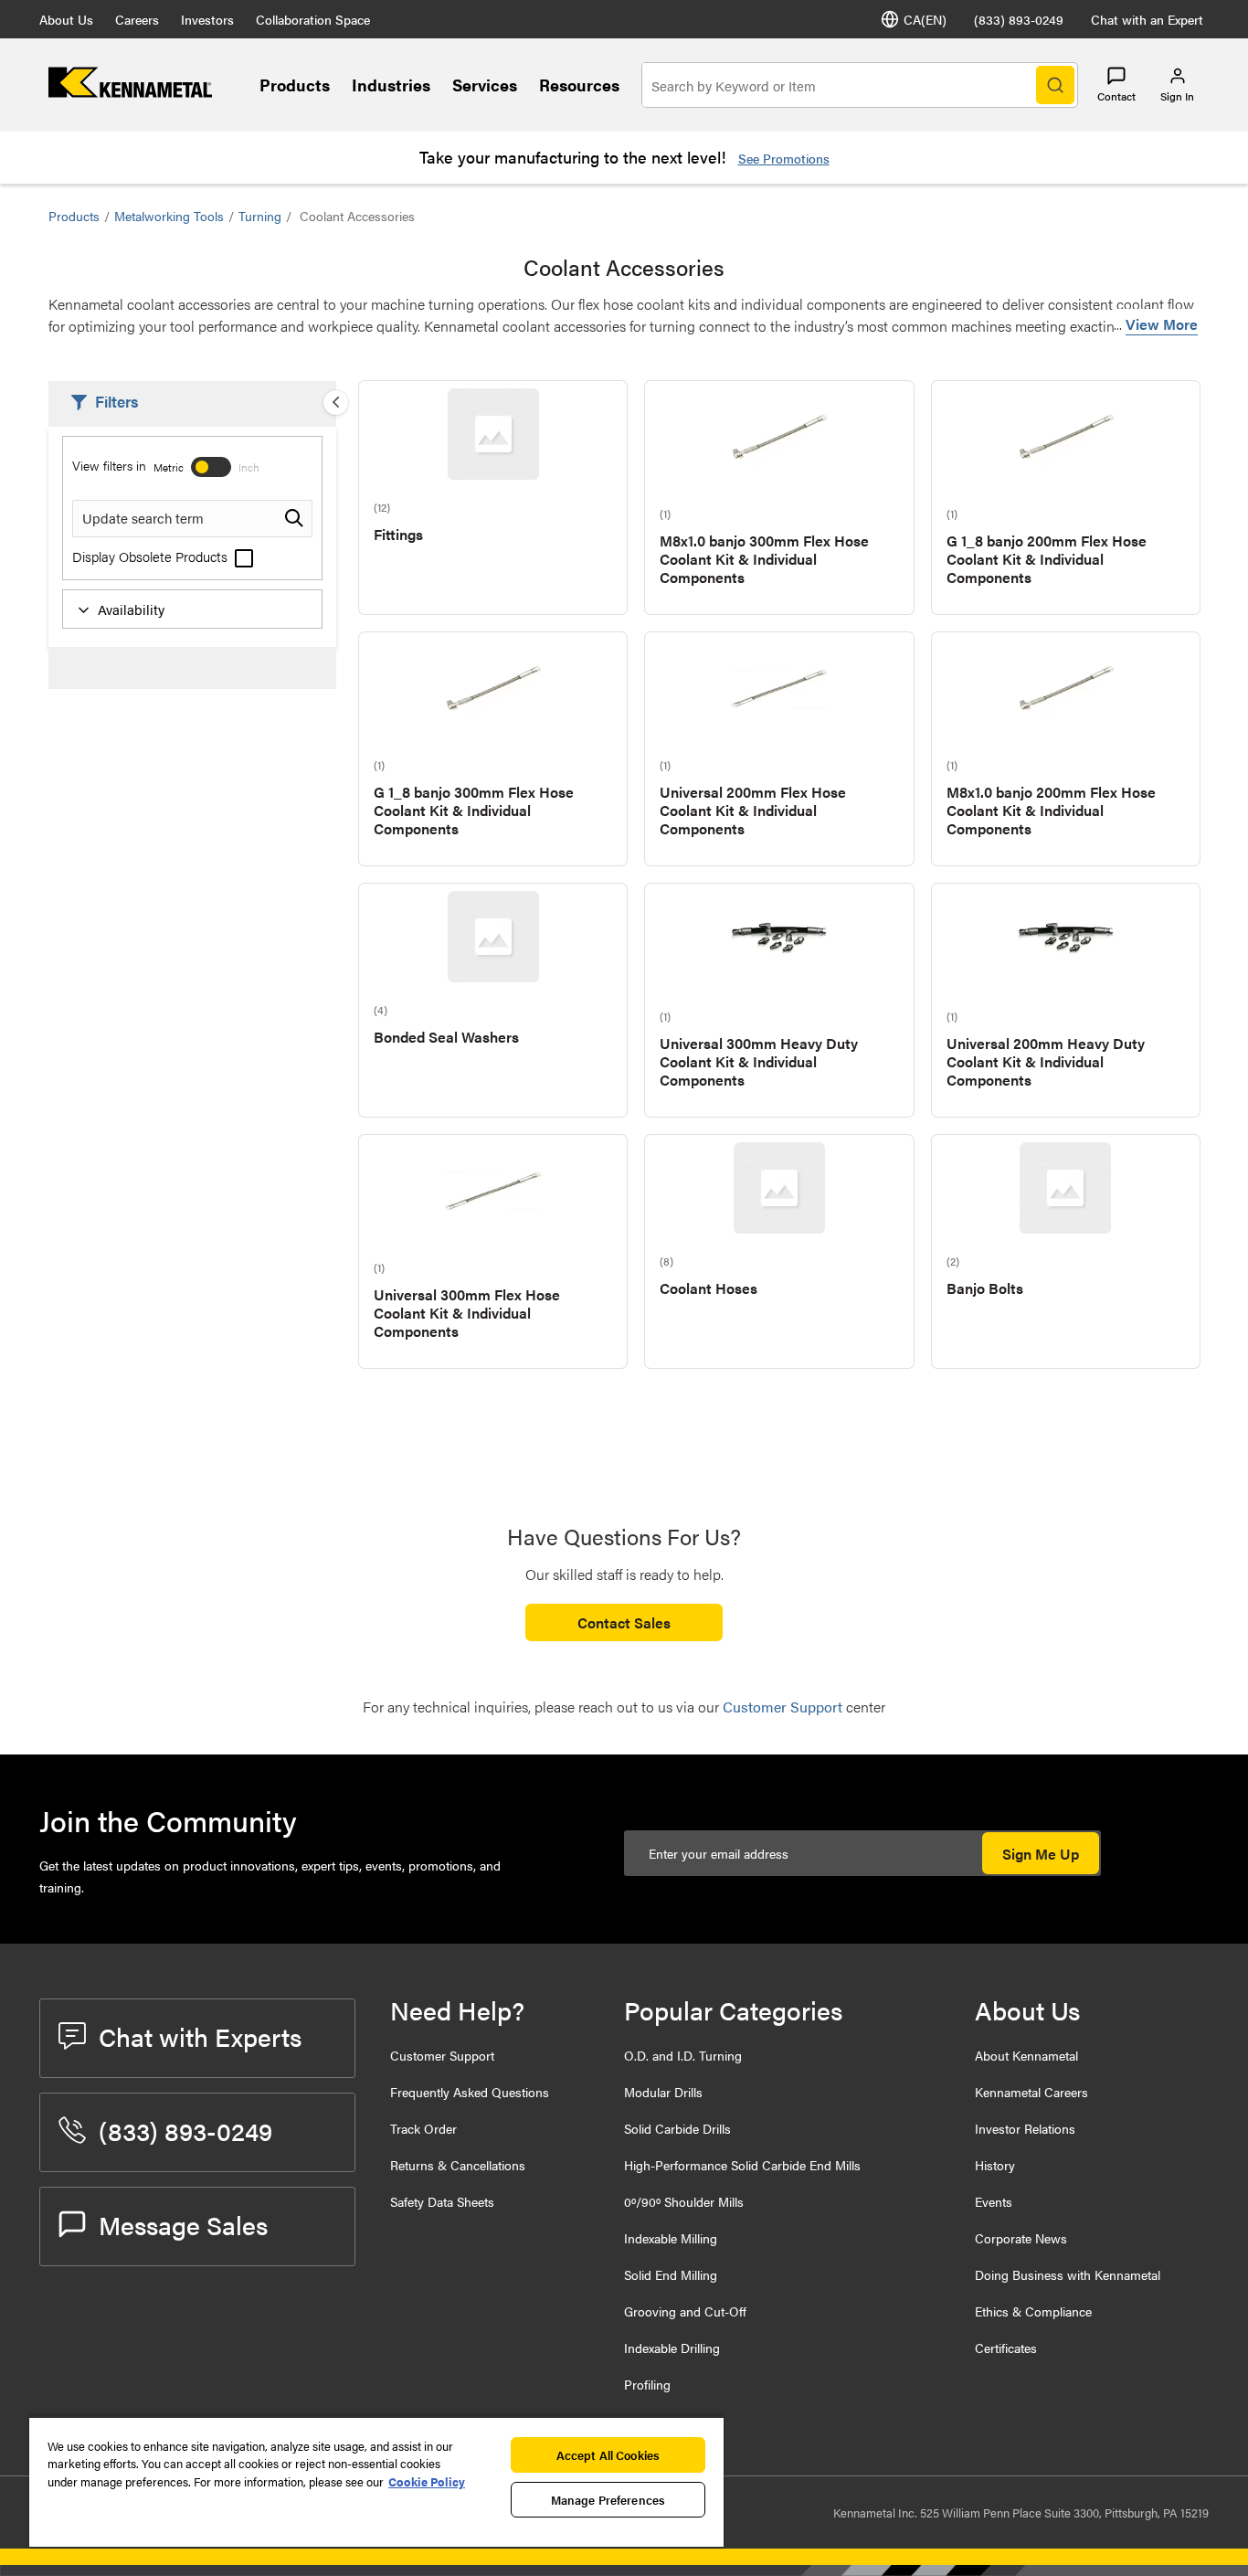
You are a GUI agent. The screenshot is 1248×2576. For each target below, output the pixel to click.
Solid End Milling (671, 2274)
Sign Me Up (1041, 1854)
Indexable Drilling (672, 2348)
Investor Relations (1025, 2128)
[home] (130, 92)
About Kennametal (1026, 2055)
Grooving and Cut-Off (685, 2311)
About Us (66, 19)
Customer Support (442, 2055)
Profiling (647, 2384)
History (995, 2165)
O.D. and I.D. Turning (683, 2055)
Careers (137, 19)
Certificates (1006, 2348)
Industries (391, 85)
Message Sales (183, 2224)
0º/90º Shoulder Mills (684, 2201)
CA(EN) (925, 19)
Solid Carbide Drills (677, 2128)
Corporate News (1021, 2238)
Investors (207, 19)
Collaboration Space (313, 19)
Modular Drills (663, 2092)
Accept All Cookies (608, 2455)
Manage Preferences (608, 2500)
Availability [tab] (131, 609)
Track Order (423, 2128)
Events (994, 2201)
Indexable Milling (671, 2238)
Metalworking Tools (169, 216)
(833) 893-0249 (1019, 19)
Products (295, 85)
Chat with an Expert (1147, 19)
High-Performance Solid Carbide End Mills (742, 2165)
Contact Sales (624, 1622)
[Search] (1055, 85)
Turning (260, 216)
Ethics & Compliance (1033, 2311)
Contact (1116, 96)
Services (485, 85)
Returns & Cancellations (458, 2165)
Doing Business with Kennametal (1068, 2274)
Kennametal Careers (1031, 2092)
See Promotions (784, 158)
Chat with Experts (200, 2036)
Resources (579, 85)
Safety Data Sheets (442, 2201)
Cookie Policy (427, 2481)
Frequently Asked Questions (470, 2092)
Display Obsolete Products (152, 556)
